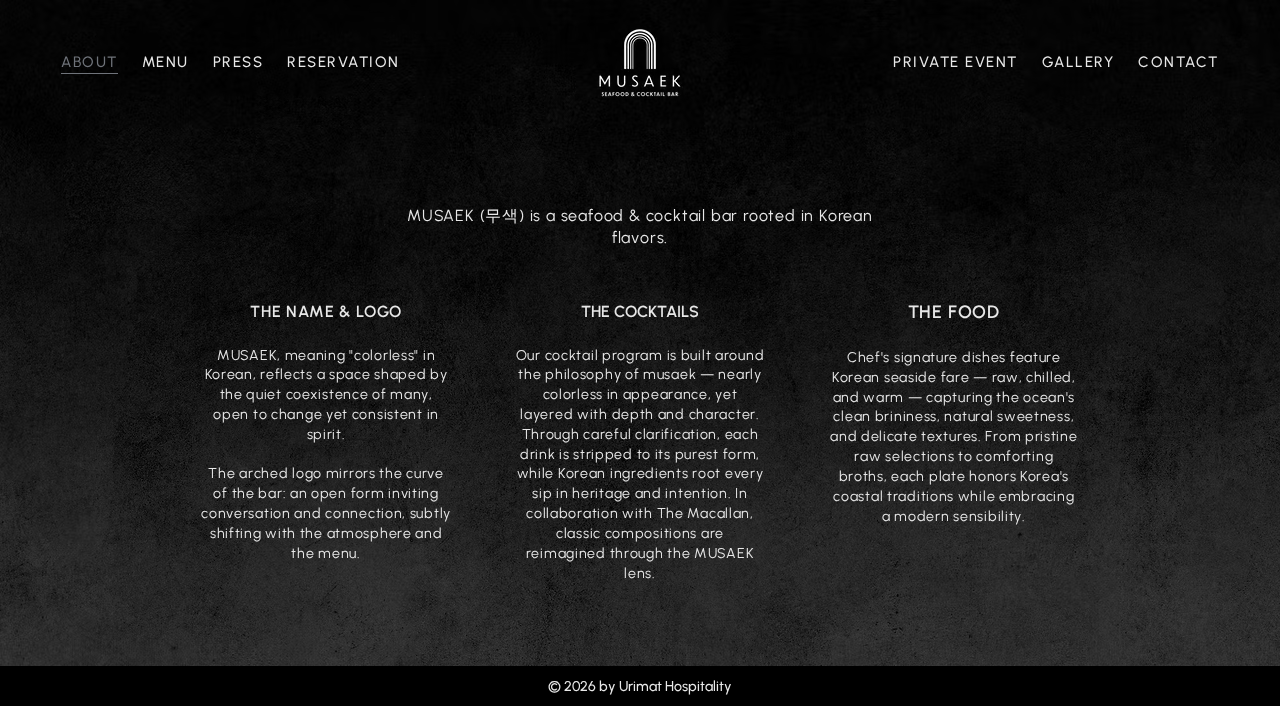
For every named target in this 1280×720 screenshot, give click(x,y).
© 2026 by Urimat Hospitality (640, 686)
